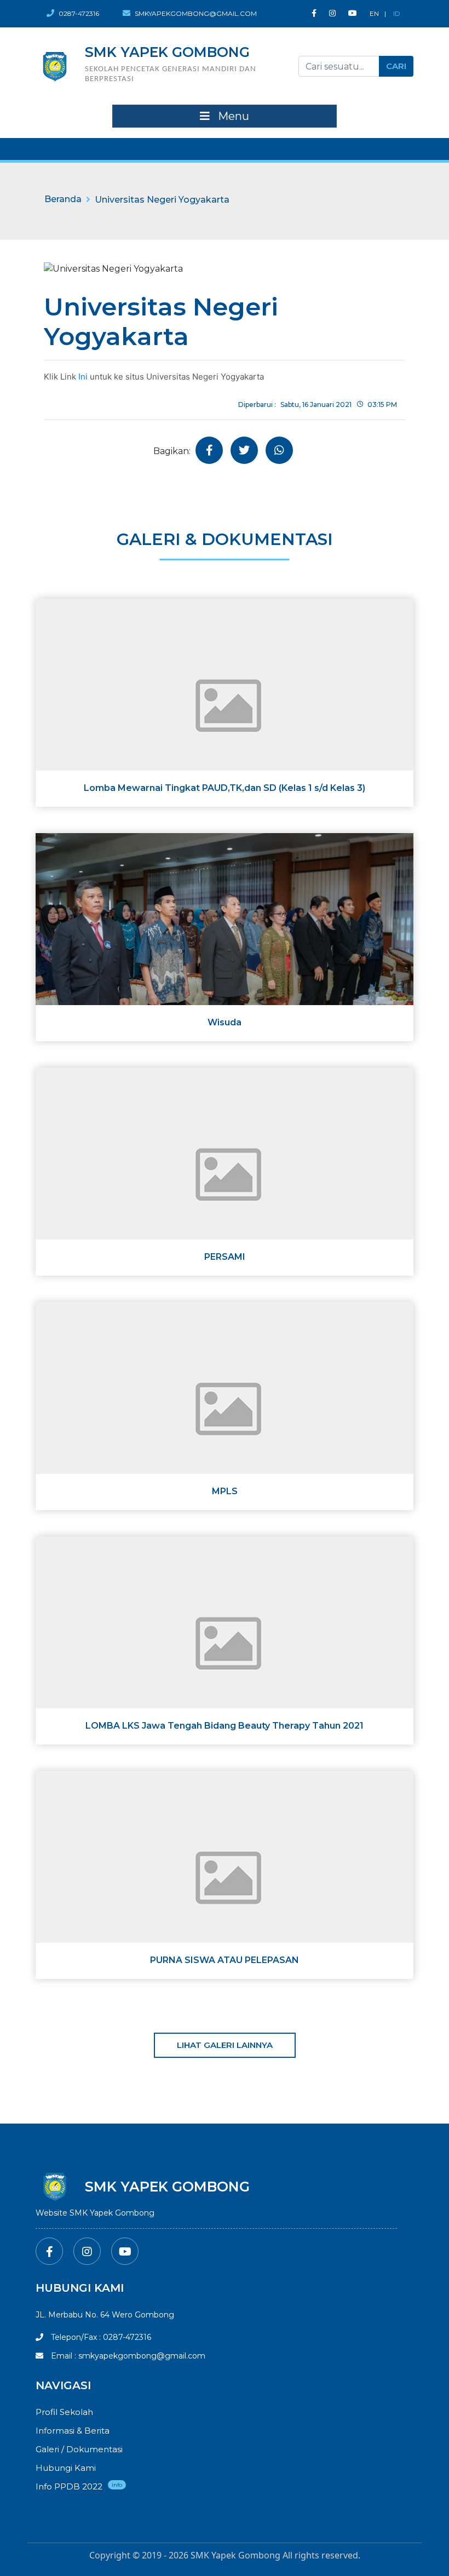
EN (374, 13)
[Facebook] (314, 13)
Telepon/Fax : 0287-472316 (100, 2337)
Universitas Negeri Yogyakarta (162, 200)
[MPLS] (225, 1405)
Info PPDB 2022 (69, 2486)
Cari (396, 66)
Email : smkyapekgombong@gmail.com (127, 2356)
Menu (232, 116)
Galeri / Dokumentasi (79, 2449)
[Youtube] (353, 13)
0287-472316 (78, 13)
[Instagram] (332, 13)
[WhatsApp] (279, 450)
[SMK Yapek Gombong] (55, 66)
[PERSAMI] (225, 1171)
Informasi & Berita (73, 2431)
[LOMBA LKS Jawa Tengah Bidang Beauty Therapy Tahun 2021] (225, 1640)
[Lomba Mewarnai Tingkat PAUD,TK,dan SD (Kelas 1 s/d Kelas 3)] (225, 702)
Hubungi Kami (66, 2468)
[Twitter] (244, 450)
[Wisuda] (225, 936)
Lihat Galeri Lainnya (225, 2045)
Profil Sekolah (64, 2412)
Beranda (63, 199)
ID (397, 13)
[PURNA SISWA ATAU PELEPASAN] (225, 1874)
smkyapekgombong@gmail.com (195, 13)
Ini (83, 377)
